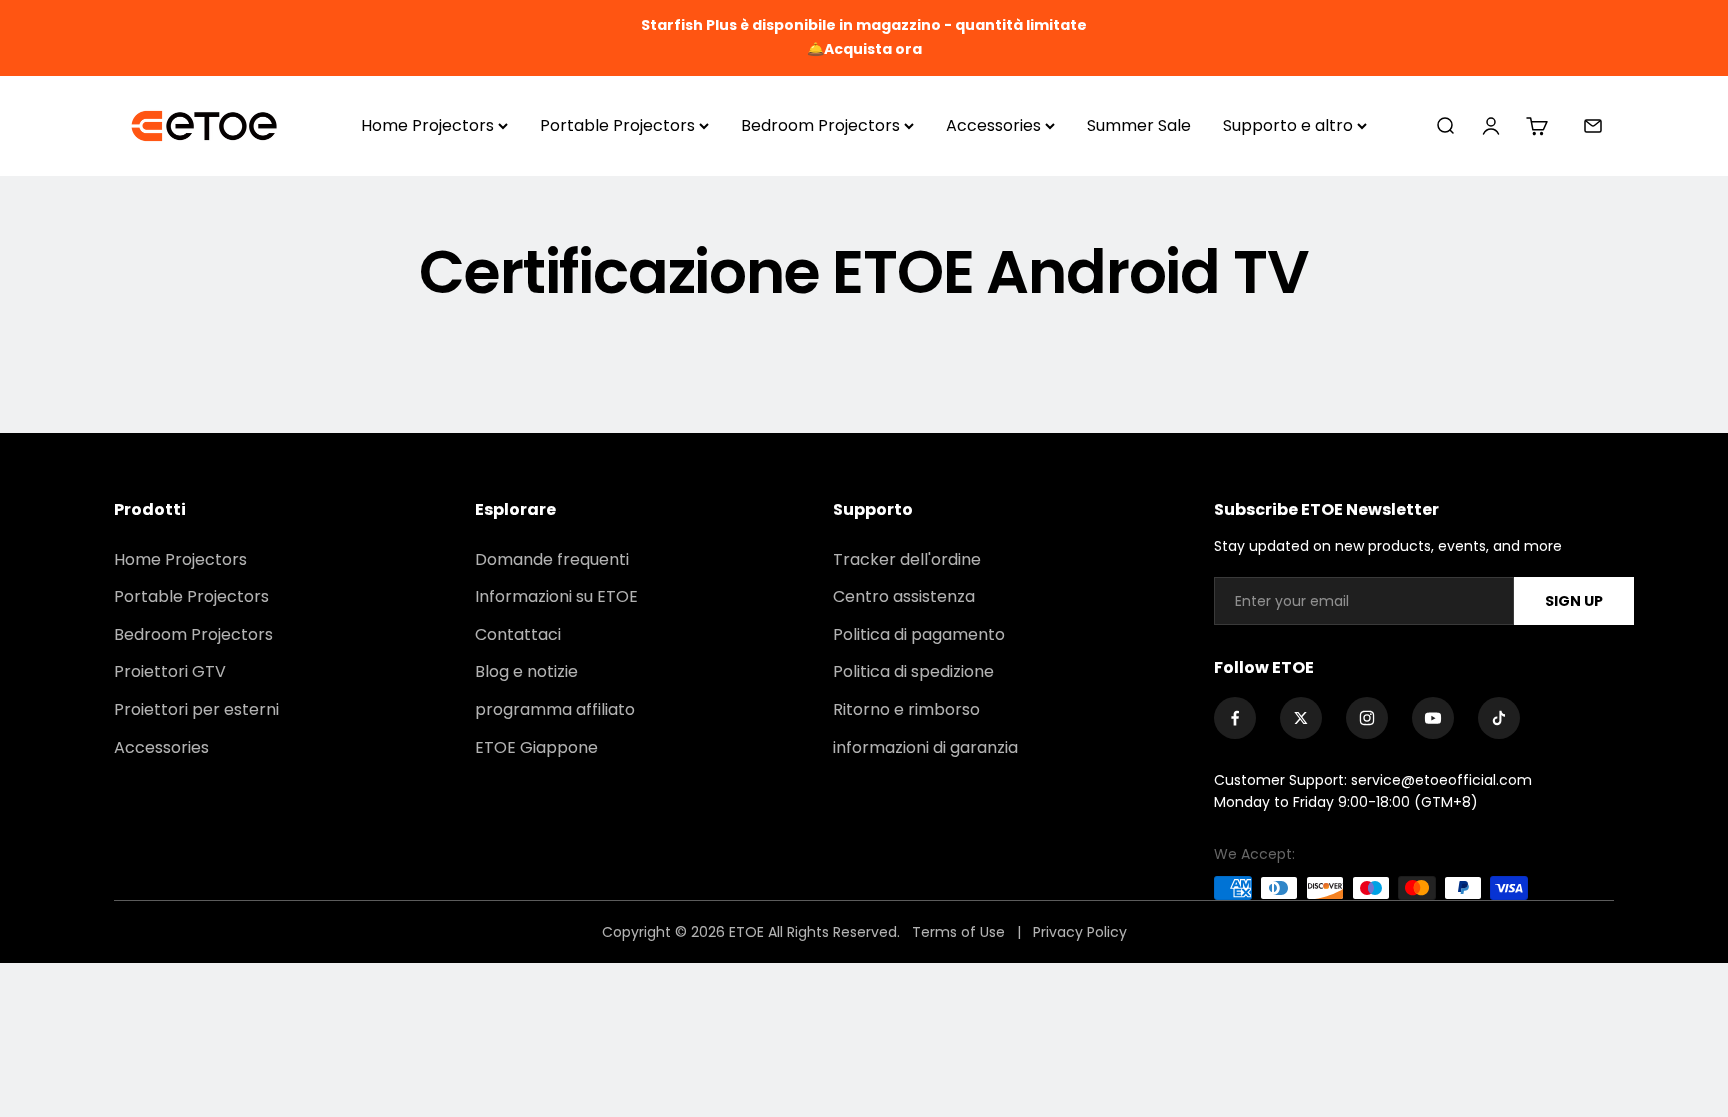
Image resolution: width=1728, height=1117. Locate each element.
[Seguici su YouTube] (1433, 718)
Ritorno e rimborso (906, 709)
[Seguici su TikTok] (1499, 718)
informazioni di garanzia (925, 747)
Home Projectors (427, 125)
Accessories (993, 125)
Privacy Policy (1080, 932)
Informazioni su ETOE (556, 596)
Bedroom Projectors (820, 125)
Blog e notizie (526, 671)
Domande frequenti (552, 559)
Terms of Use (960, 932)
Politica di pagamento (919, 634)
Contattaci (518, 634)
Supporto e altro (1288, 125)
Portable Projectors (617, 125)
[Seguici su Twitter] (1301, 718)
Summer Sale (1139, 125)
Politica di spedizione (913, 671)
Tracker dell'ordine (907, 559)
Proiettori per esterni (196, 709)
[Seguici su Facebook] (1235, 718)
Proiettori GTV (170, 671)
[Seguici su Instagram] (1367, 718)
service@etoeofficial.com (1441, 780)
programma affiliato (555, 709)
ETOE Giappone (536, 747)
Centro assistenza (904, 596)
